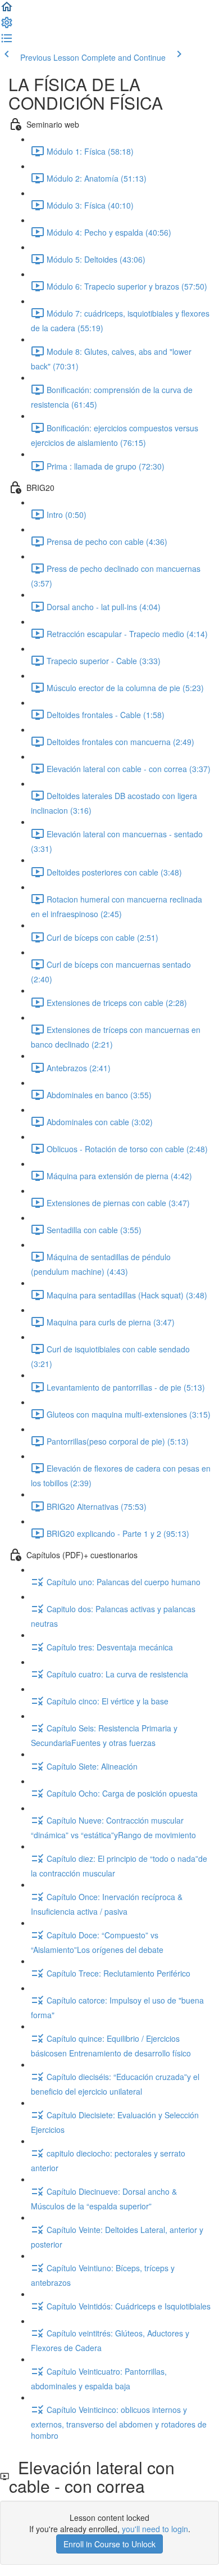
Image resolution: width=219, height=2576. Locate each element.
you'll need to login (155, 2529)
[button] (7, 10)
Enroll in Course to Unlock (109, 2544)
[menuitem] (7, 26)
